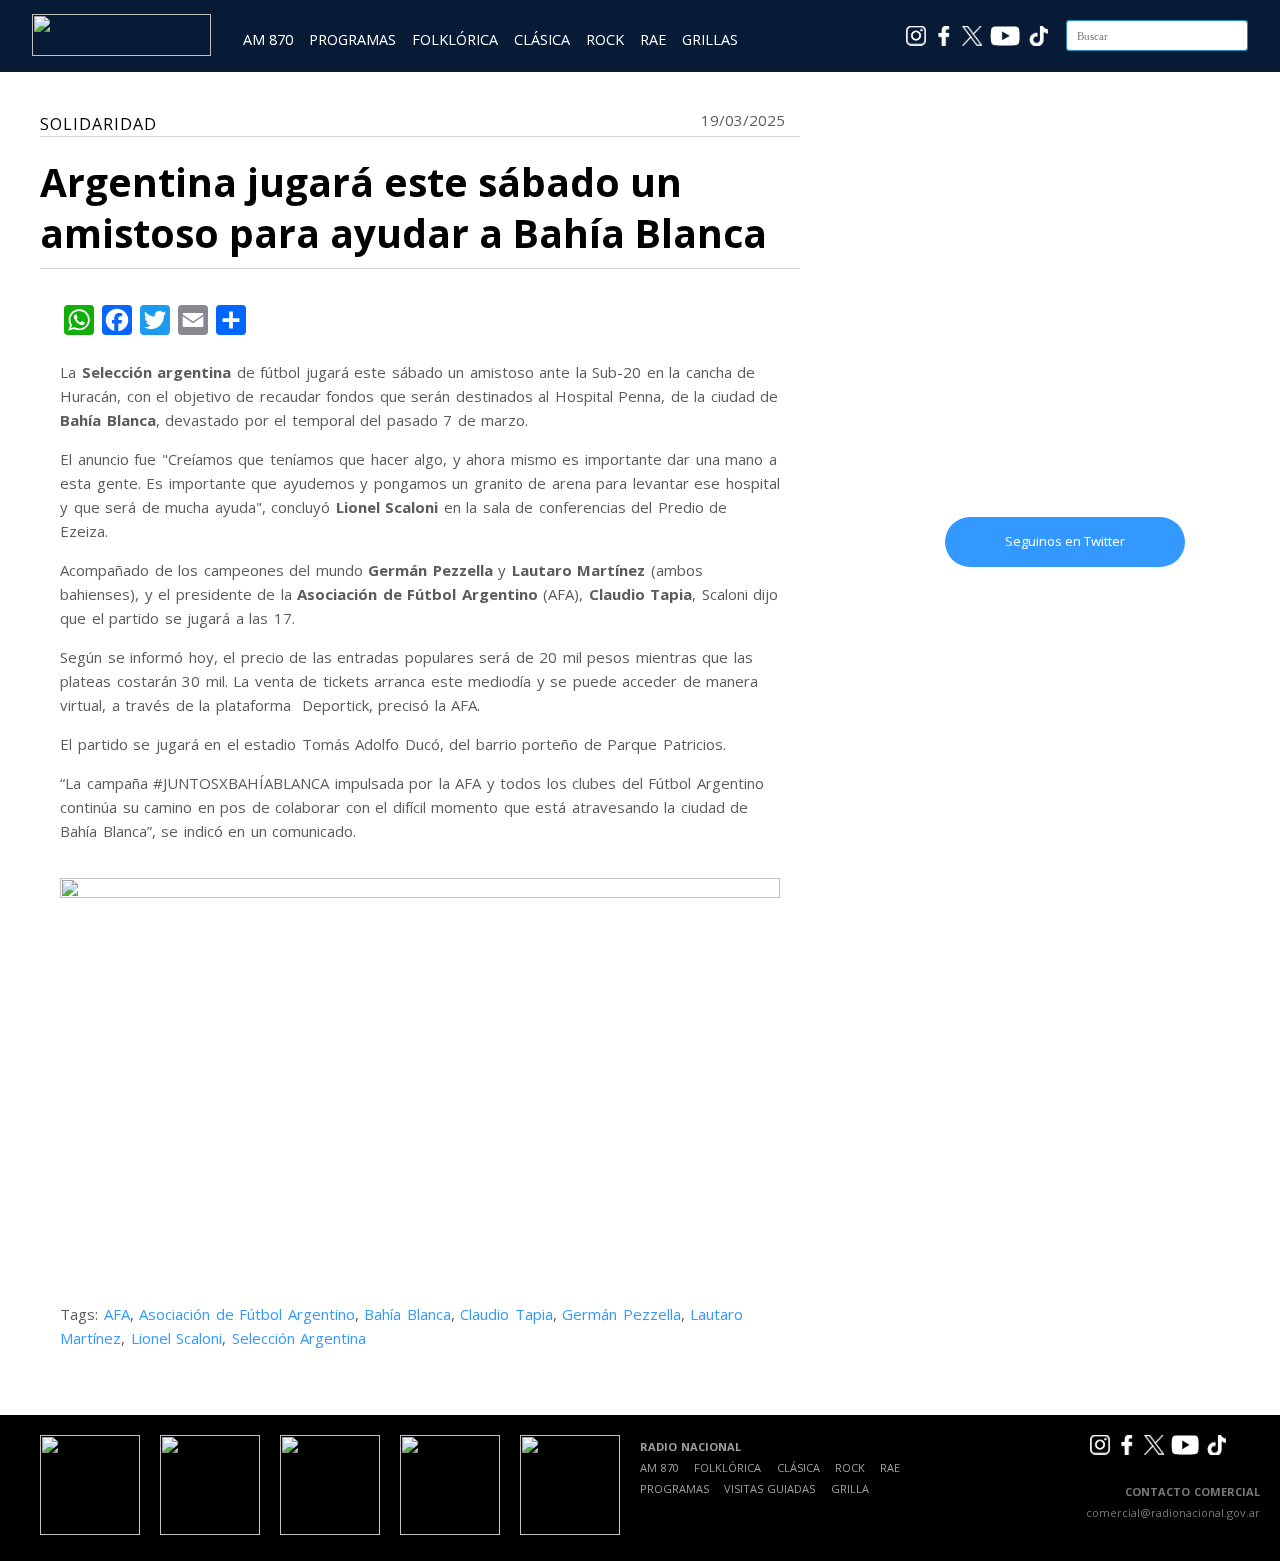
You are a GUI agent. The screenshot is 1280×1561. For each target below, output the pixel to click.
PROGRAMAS (352, 39)
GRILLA (850, 1488)
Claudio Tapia (506, 1314)
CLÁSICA (542, 39)
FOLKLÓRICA (455, 39)
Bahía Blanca (407, 1314)
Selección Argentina (299, 1338)
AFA (117, 1314)
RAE (653, 39)
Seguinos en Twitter (1065, 541)
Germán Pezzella (621, 1314)
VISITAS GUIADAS (769, 1488)
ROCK (605, 39)
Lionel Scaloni (177, 1338)
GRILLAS (710, 39)
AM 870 (268, 39)
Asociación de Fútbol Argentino (247, 1314)
